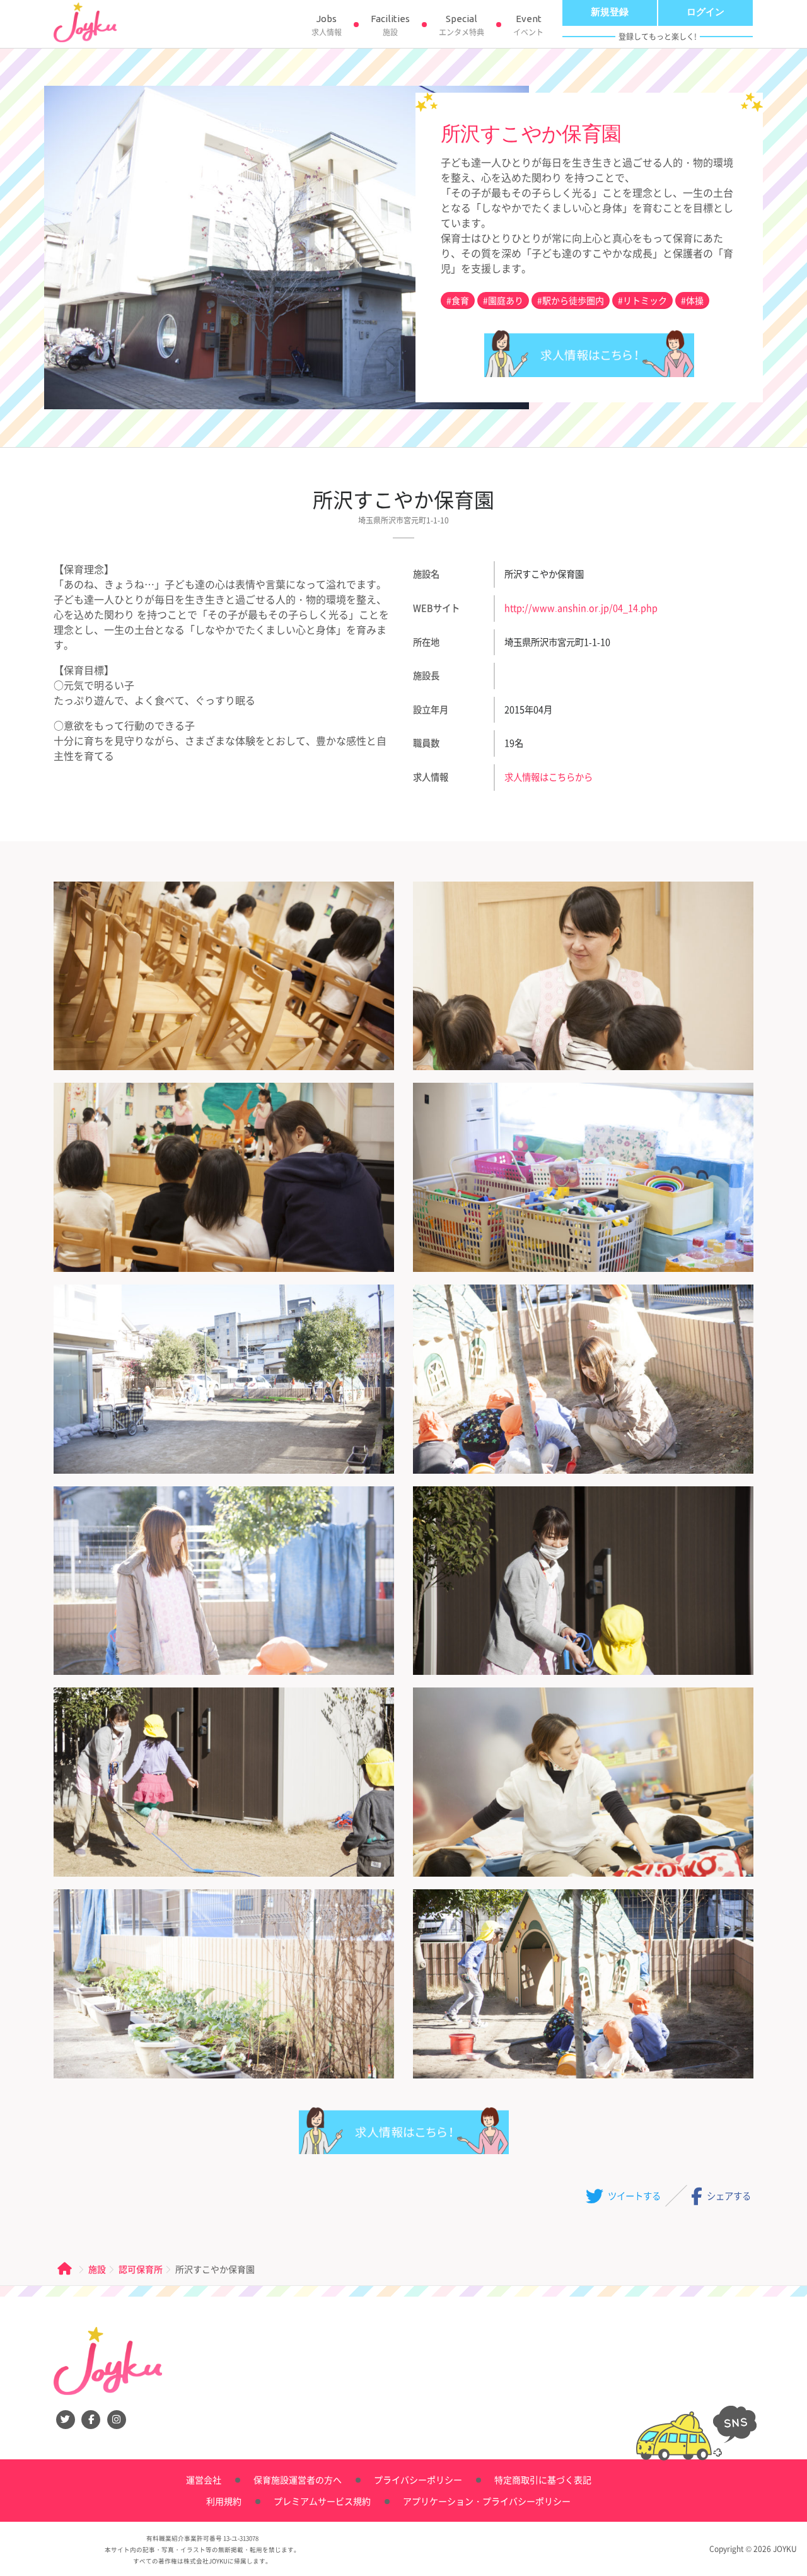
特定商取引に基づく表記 (543, 2480)
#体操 (692, 300)
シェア (728, 2195)
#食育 (458, 300)
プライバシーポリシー (418, 2480)
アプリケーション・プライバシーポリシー (487, 2501)
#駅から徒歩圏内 (571, 300)
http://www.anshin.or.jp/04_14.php (581, 608)
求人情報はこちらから (589, 353)
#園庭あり (503, 300)
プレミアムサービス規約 (322, 2501)
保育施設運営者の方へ (298, 2480)
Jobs (327, 26)
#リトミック (642, 300)
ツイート (633, 2195)
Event (528, 26)
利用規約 (224, 2501)
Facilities (390, 26)
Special (462, 26)
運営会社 (204, 2480)
